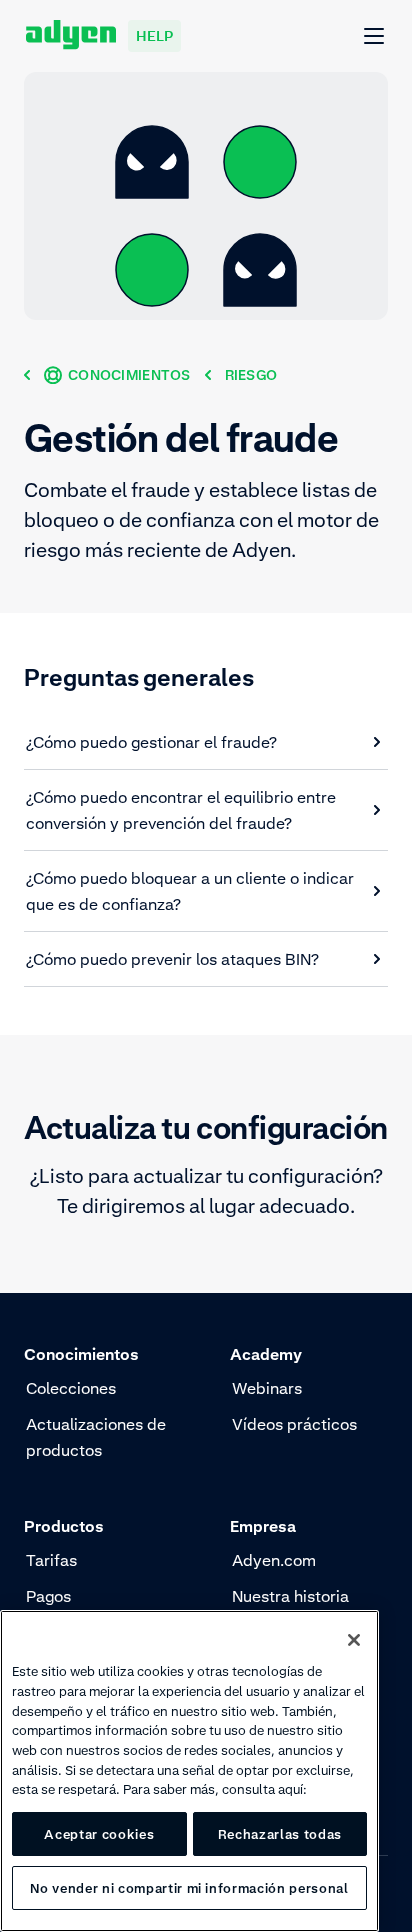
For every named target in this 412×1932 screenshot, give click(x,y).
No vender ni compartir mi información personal (189, 1888)
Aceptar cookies (99, 1834)
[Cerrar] (354, 1640)
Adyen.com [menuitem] (274, 1560)
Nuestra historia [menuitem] (290, 1596)
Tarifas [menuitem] (51, 1560)
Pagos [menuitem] (48, 1596)
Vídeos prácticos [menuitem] (294, 1424)
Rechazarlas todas (280, 1834)
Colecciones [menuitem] (71, 1388)
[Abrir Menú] (375, 37)
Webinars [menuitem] (267, 1388)
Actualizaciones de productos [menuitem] (96, 1437)
